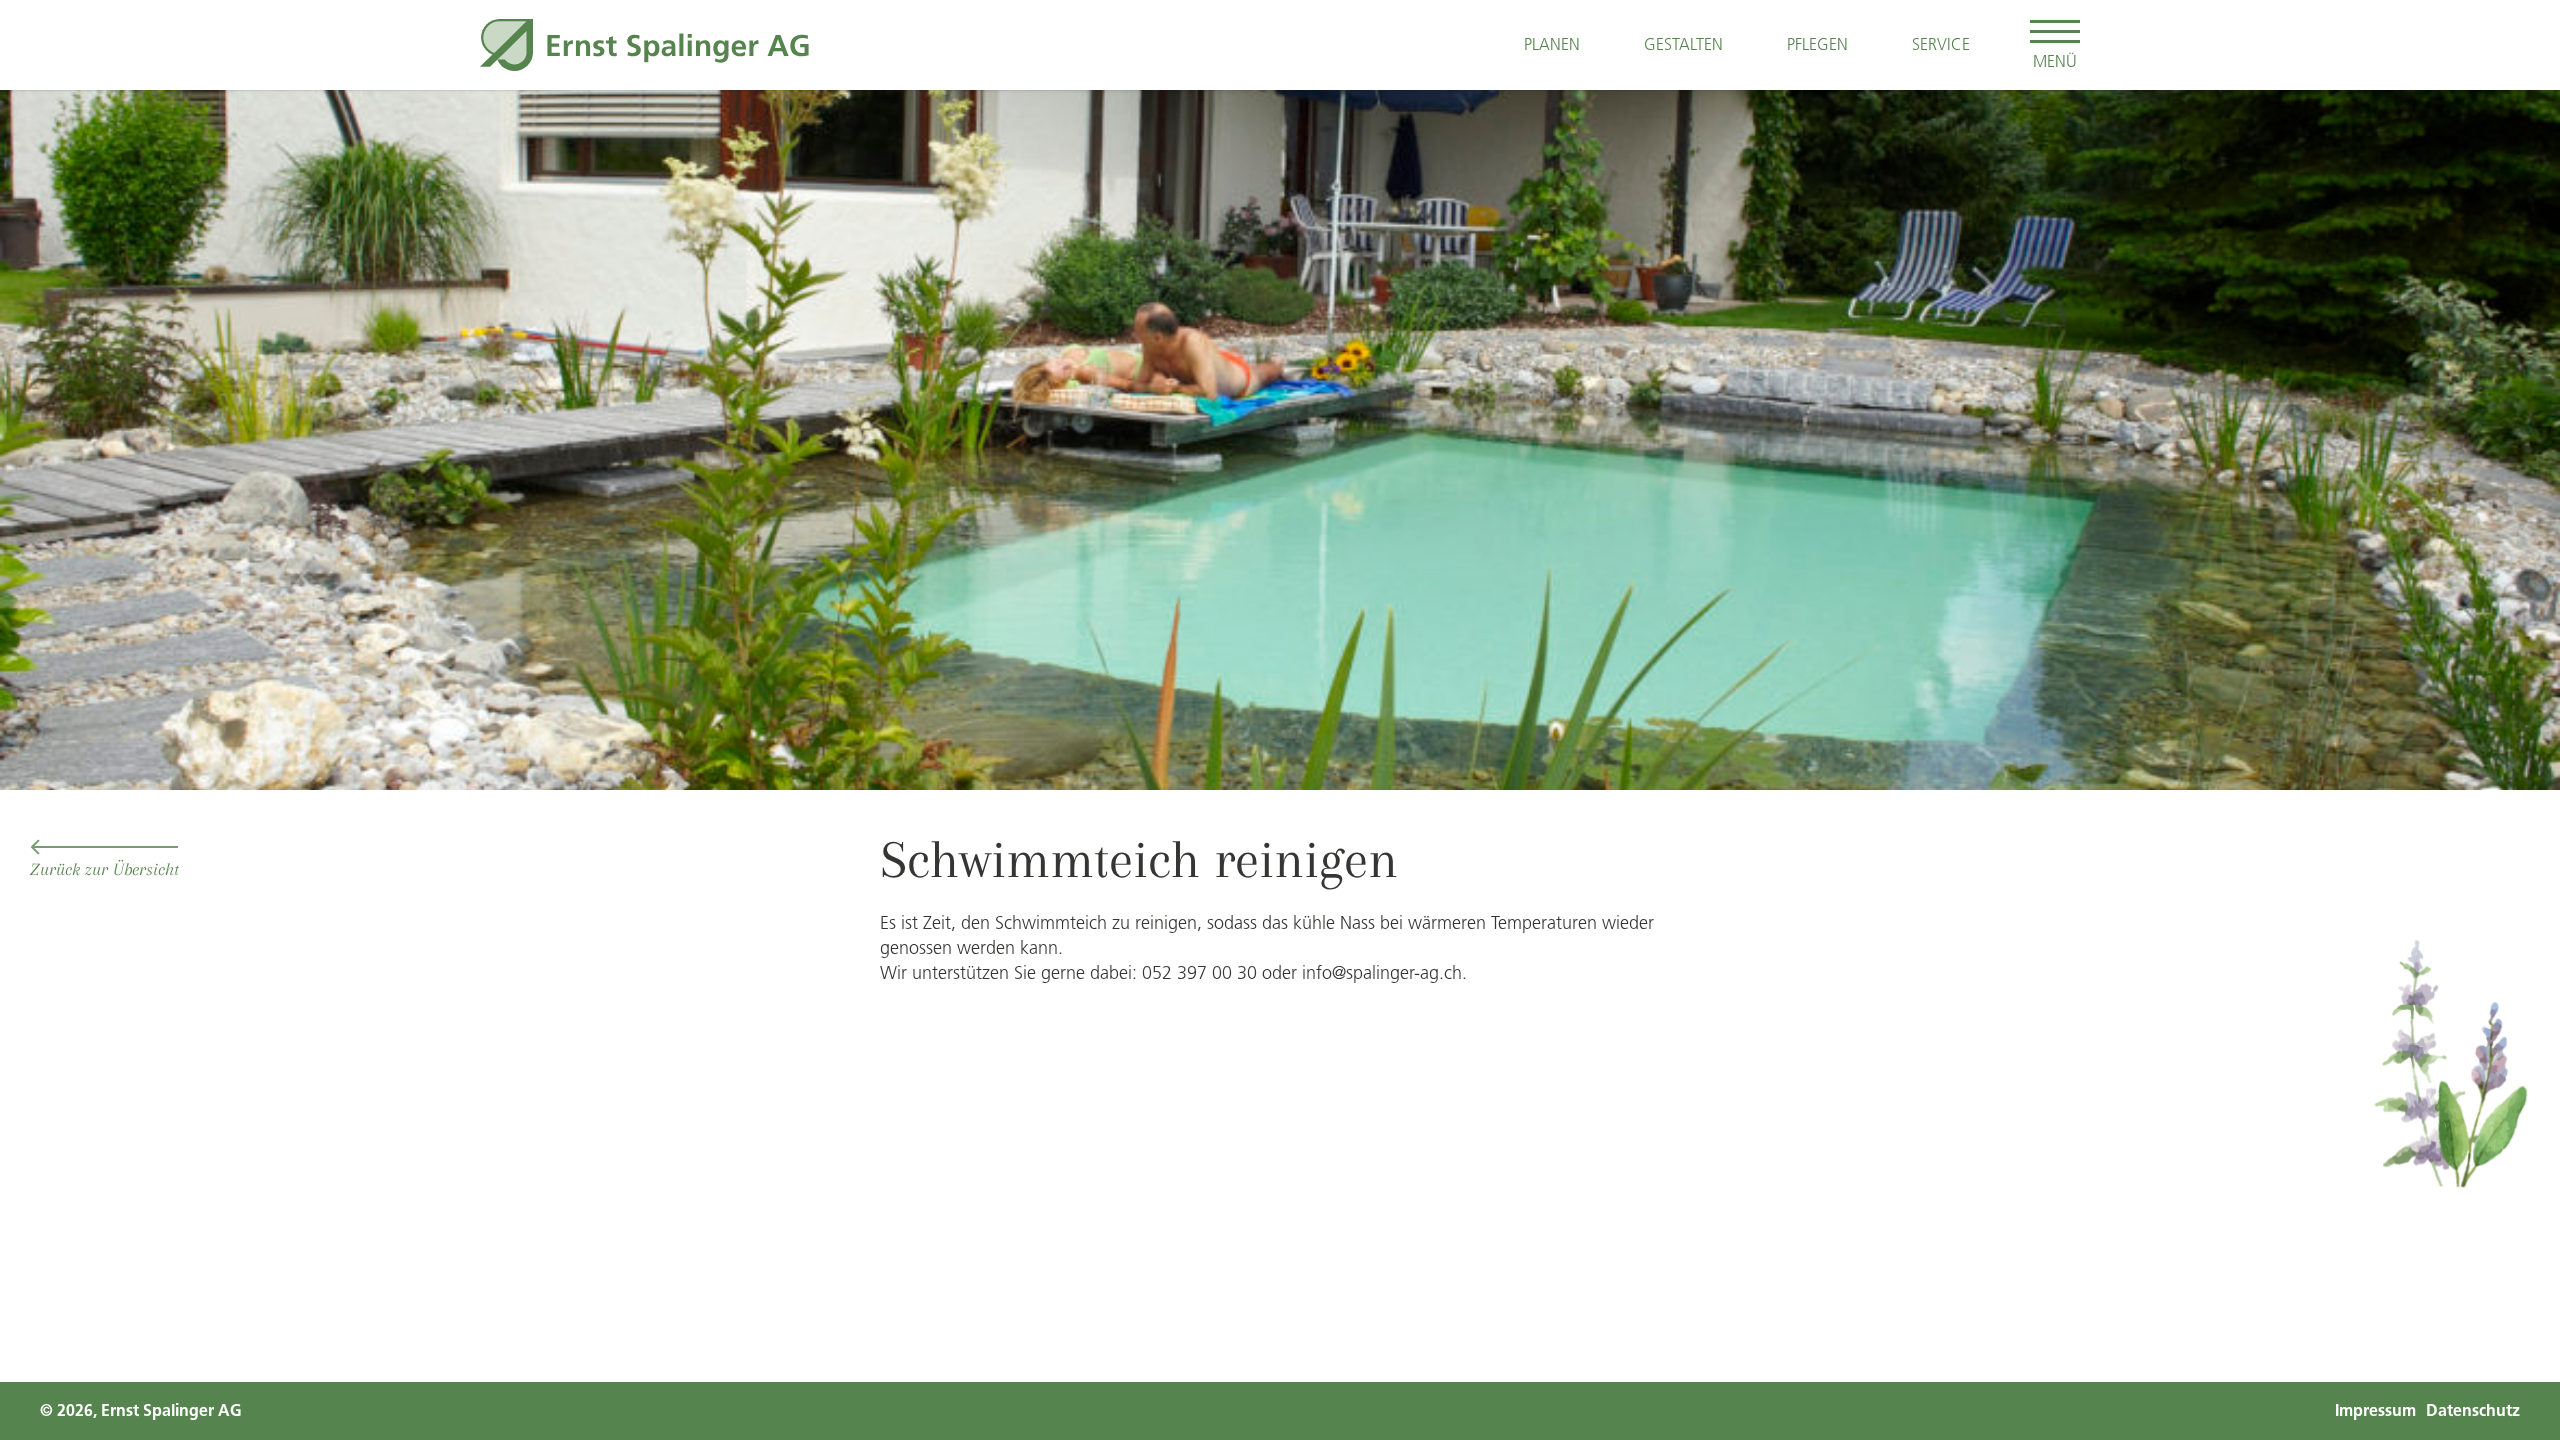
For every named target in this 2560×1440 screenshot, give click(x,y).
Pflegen (1817, 44)
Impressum (2375, 1410)
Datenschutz (2473, 1410)
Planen (1552, 44)
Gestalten (1683, 44)
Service (1941, 44)
